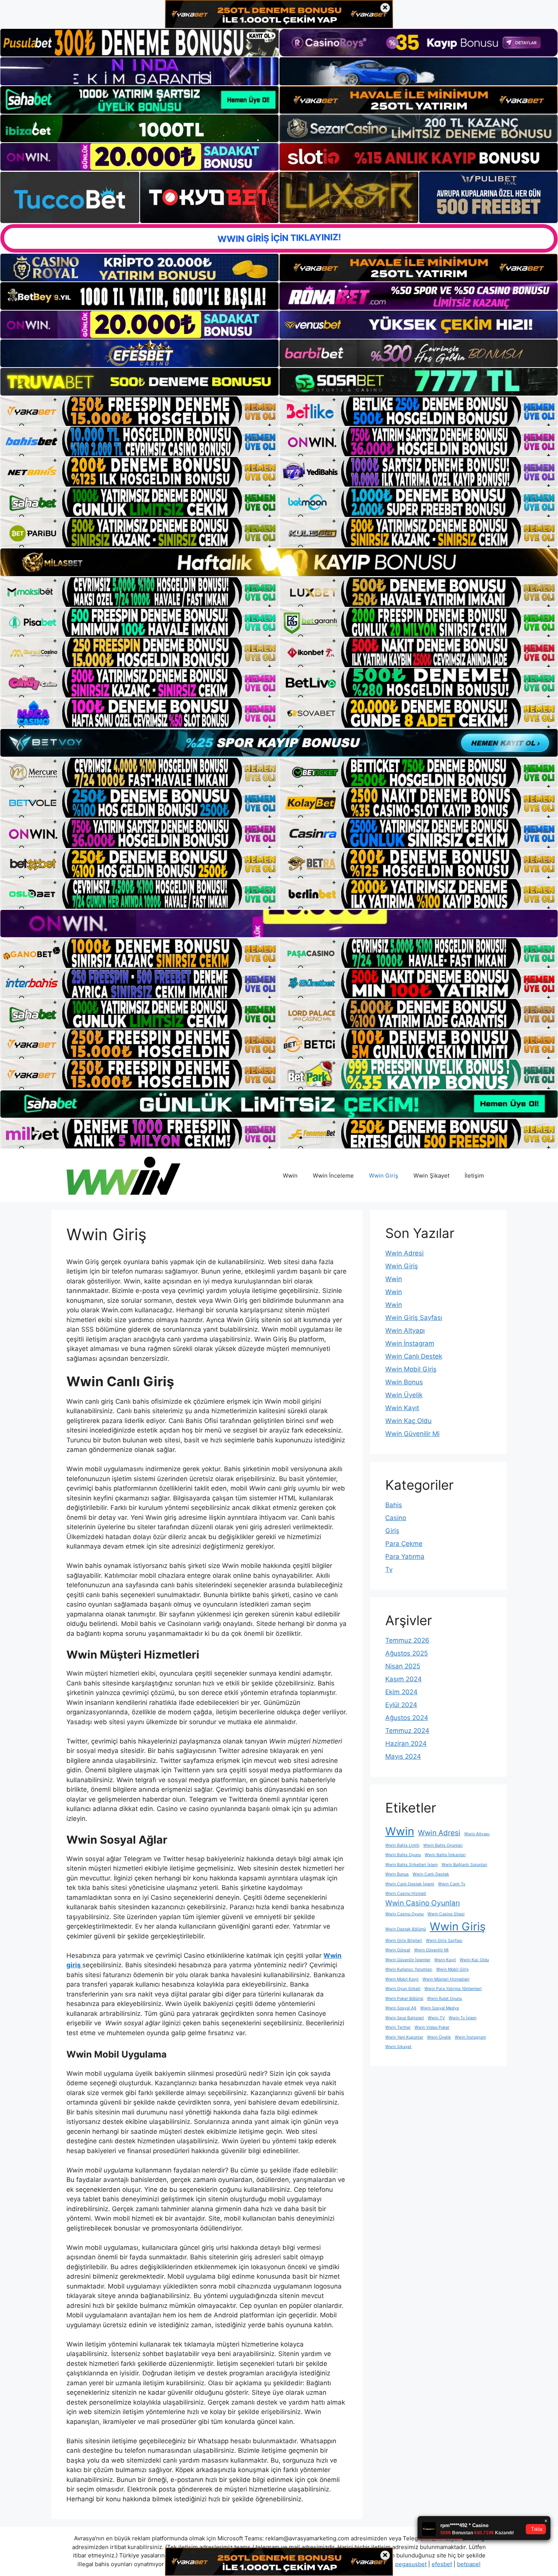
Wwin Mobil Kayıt (402, 1979)
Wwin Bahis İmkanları (445, 1855)
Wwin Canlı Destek (414, 1356)
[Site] (139, 411)
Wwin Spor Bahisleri (405, 2018)
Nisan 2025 (403, 1666)
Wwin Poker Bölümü (404, 1999)
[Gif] (279, 562)
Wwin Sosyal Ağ (401, 2008)
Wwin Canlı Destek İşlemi (410, 1884)
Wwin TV (436, 2018)
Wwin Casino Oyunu (404, 1914)
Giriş (392, 1531)
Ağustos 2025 (407, 1653)
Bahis (394, 1505)
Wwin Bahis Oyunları (443, 1845)
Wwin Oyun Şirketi (403, 1989)
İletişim (474, 1176)
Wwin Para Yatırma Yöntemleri (453, 1989)
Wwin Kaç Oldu (408, 1421)
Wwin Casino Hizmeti (406, 1894)
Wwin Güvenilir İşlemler (408, 1960)
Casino (396, 1518)
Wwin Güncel (398, 1950)
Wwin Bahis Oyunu (403, 1855)
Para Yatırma (405, 1557)
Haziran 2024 (406, 1744)
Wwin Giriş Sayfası (414, 1318)
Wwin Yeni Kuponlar (404, 2037)
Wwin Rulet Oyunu (445, 1999)
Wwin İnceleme (333, 1176)
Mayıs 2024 (403, 1756)
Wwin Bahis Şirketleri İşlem (411, 1865)
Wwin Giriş (384, 1176)
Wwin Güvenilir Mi (412, 1434)
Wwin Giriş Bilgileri (404, 1941)
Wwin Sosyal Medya (440, 2008)
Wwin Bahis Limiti (402, 1845)
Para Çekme (404, 1544)
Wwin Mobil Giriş (411, 1369)
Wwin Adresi (404, 1253)
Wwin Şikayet (431, 1176)
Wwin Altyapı (405, 1330)
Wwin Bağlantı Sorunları (464, 1865)
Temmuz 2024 (407, 1731)
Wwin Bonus (404, 1382)
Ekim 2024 (401, 1692)
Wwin (290, 1176)
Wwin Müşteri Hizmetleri (446, 1979)
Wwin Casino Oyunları (423, 1903)
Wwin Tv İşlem (463, 2018)
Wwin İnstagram (410, 1343)
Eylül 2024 (401, 1705)
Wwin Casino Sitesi (446, 1914)
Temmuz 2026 (407, 1640)
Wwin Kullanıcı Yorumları (409, 1969)
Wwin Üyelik (404, 1395)
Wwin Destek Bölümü (406, 1929)
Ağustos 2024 (407, 1718)
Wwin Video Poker (432, 2027)
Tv (389, 1569)
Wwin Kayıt (402, 1408)
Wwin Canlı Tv (452, 1884)
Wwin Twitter (398, 2027)
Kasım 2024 (404, 1679)
